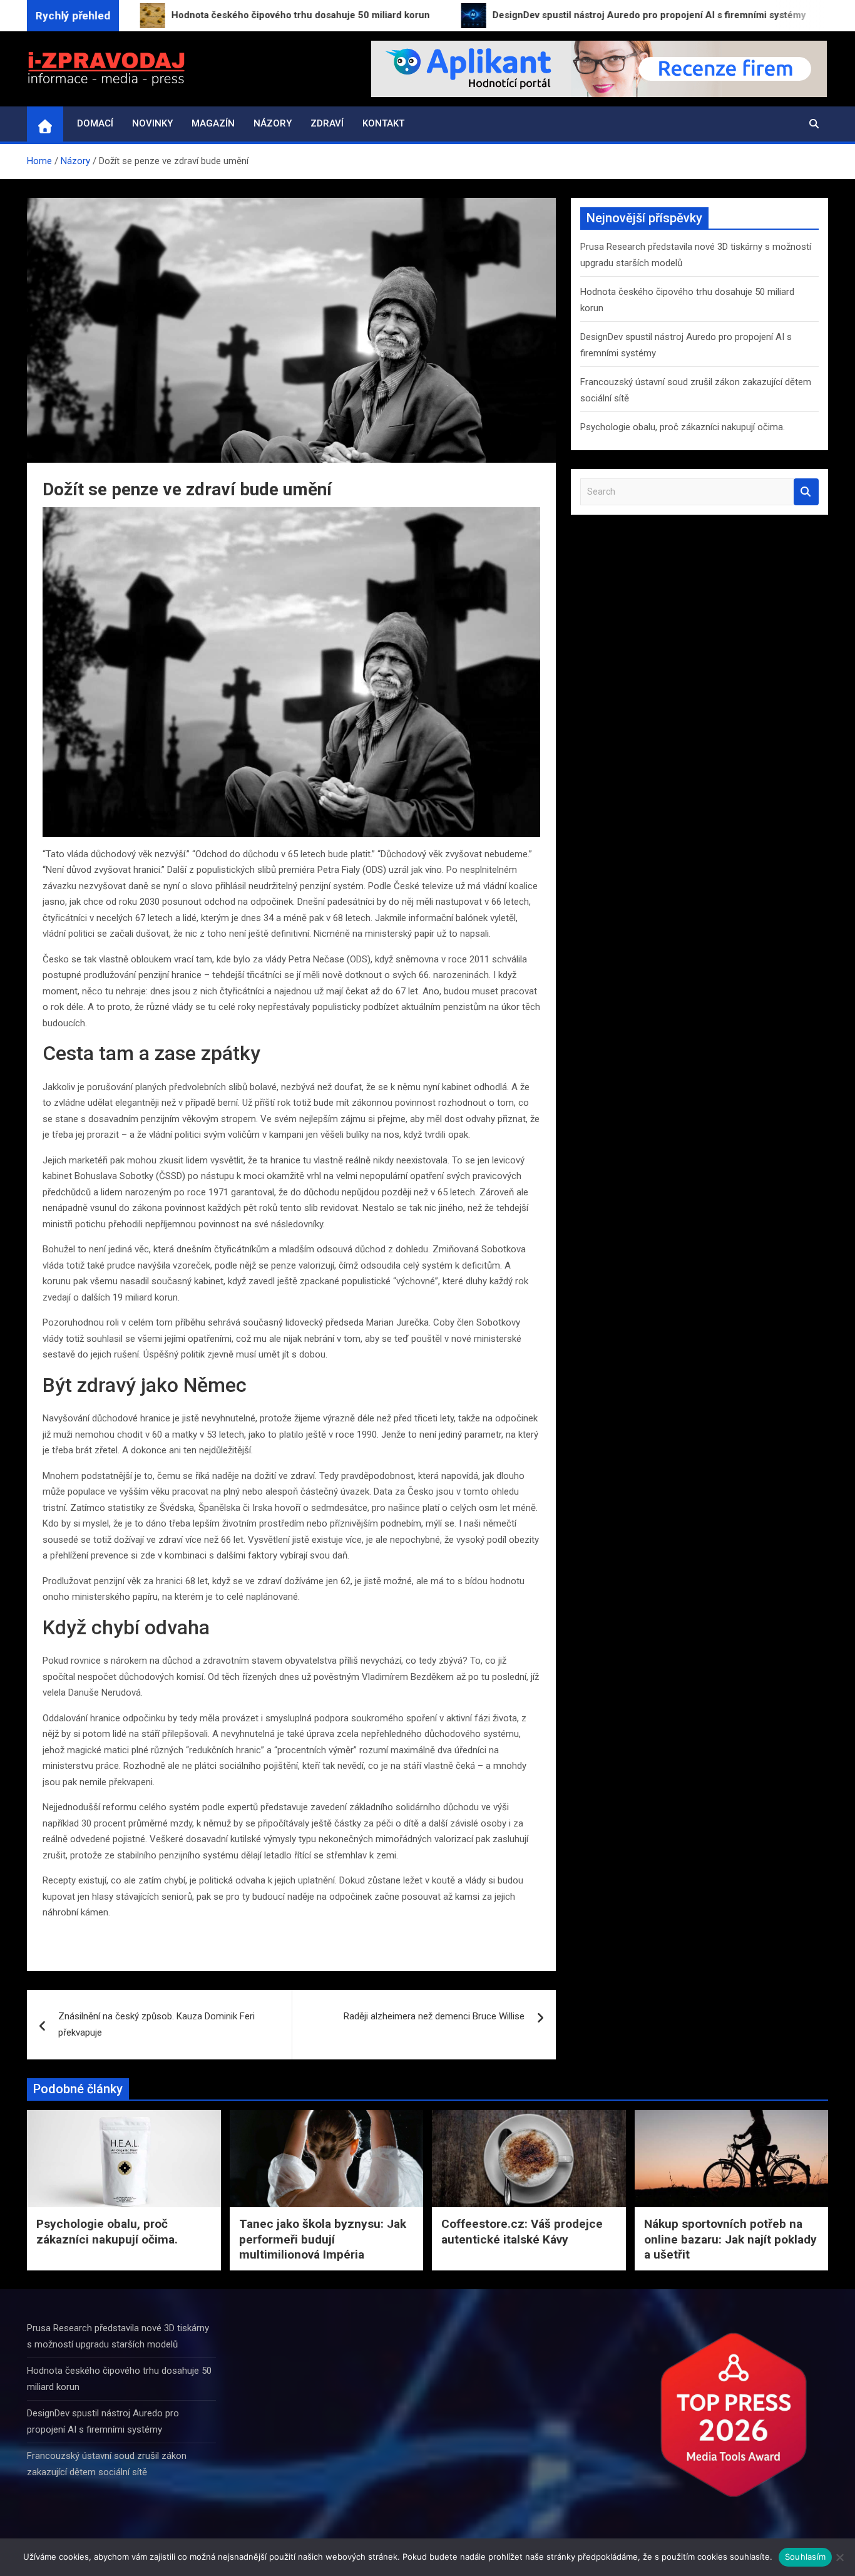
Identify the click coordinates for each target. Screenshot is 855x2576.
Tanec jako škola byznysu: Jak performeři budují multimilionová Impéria (323, 2239)
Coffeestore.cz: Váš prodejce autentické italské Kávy (522, 2232)
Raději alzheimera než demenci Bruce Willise (434, 2016)
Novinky (152, 123)
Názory (273, 123)
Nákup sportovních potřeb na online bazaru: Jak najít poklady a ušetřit (730, 2239)
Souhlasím (805, 2557)
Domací (95, 123)
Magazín (213, 123)
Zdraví (327, 123)
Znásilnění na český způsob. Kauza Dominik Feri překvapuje (156, 2024)
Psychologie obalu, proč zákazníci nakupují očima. (683, 427)
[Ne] (839, 2557)
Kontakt (383, 123)
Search (806, 492)
